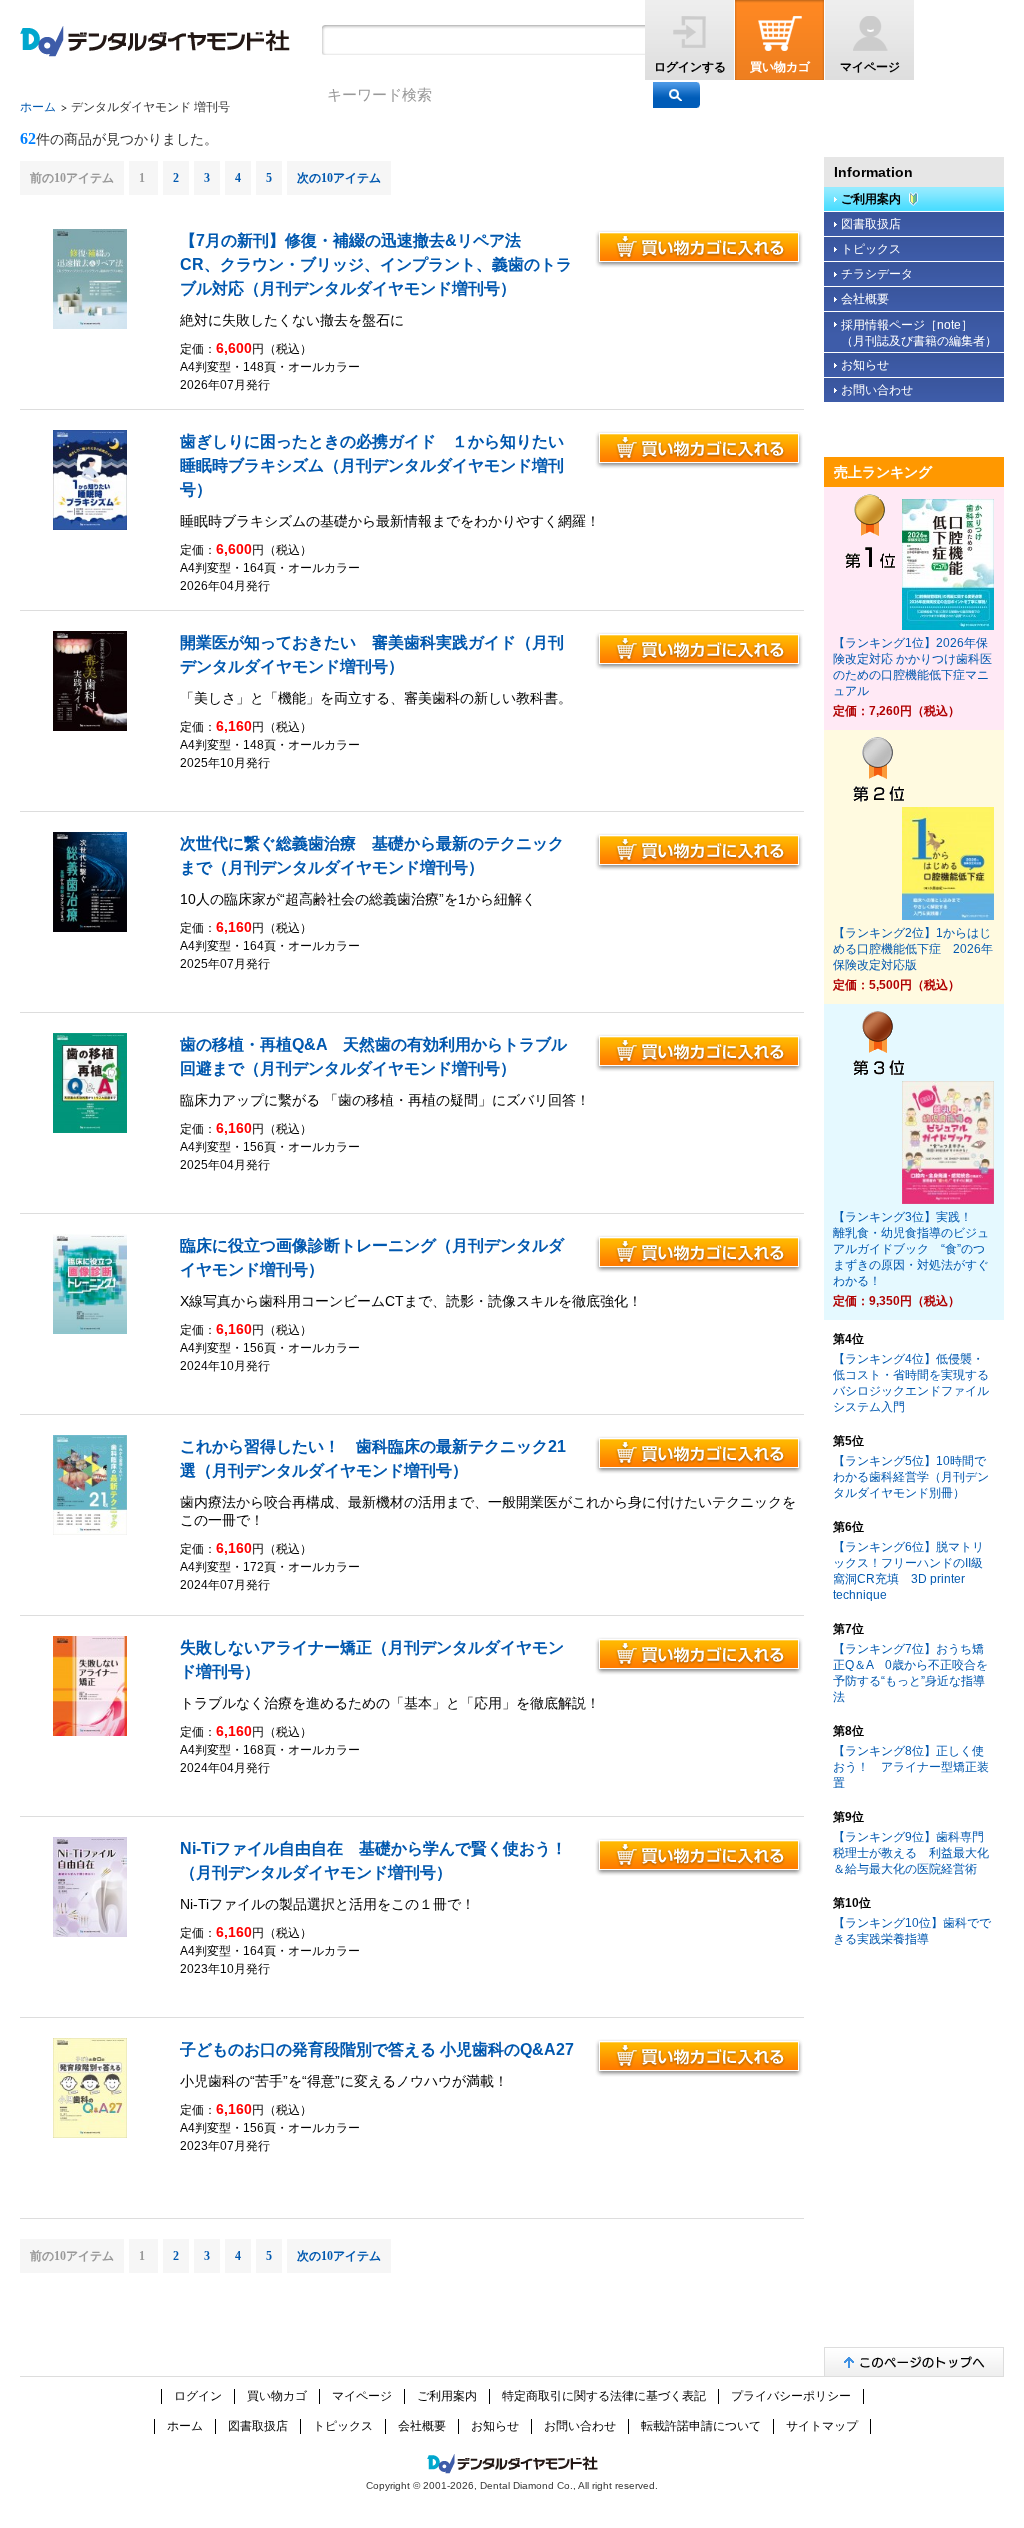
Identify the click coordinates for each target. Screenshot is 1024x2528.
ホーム (38, 107)
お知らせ (865, 365)
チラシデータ (877, 274)
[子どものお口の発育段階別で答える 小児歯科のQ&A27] (90, 2134)
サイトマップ (822, 2426)
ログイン (198, 2396)
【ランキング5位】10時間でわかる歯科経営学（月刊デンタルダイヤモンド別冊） (911, 1477)
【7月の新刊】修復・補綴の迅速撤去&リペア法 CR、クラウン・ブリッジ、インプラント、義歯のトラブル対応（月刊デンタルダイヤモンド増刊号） (376, 264)
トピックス (871, 249)
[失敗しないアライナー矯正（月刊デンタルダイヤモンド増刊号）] (90, 1732)
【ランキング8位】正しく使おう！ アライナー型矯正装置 (911, 1767)
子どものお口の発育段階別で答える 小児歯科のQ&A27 (377, 2049)
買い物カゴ (780, 67)
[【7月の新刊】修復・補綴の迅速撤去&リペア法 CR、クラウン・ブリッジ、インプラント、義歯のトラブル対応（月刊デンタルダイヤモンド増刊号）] (90, 325)
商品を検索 (676, 95)
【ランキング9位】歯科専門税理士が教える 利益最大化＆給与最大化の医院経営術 (911, 1853)
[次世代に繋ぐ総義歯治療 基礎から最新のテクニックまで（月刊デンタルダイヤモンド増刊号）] (90, 928)
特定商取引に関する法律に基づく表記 (604, 2396)
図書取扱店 (871, 224)
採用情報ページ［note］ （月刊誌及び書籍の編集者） (919, 333)
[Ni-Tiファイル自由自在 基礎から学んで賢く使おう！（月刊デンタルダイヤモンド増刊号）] (90, 1933)
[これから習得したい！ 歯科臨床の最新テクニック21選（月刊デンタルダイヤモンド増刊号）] (90, 1531)
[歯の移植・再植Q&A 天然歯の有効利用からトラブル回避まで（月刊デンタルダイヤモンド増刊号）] (90, 1129)
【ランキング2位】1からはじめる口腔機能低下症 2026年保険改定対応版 (913, 949)
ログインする (690, 67)
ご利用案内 (871, 199)
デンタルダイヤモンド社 (155, 41)
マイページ (870, 67)
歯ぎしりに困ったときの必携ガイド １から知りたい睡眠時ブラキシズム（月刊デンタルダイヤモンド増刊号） (372, 465)
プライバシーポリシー (791, 2396)
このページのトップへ (914, 2361)
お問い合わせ (877, 390)
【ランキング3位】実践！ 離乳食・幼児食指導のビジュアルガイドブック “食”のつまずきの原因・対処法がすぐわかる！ (911, 1249)
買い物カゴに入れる (699, 249)
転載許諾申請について (701, 2426)
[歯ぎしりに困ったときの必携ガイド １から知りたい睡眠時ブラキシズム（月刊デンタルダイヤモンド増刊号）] (90, 526)
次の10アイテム (339, 178)
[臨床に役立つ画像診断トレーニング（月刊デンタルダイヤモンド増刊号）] (90, 1330)
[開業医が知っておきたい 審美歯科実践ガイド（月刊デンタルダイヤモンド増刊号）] (90, 727)
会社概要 (865, 299)
